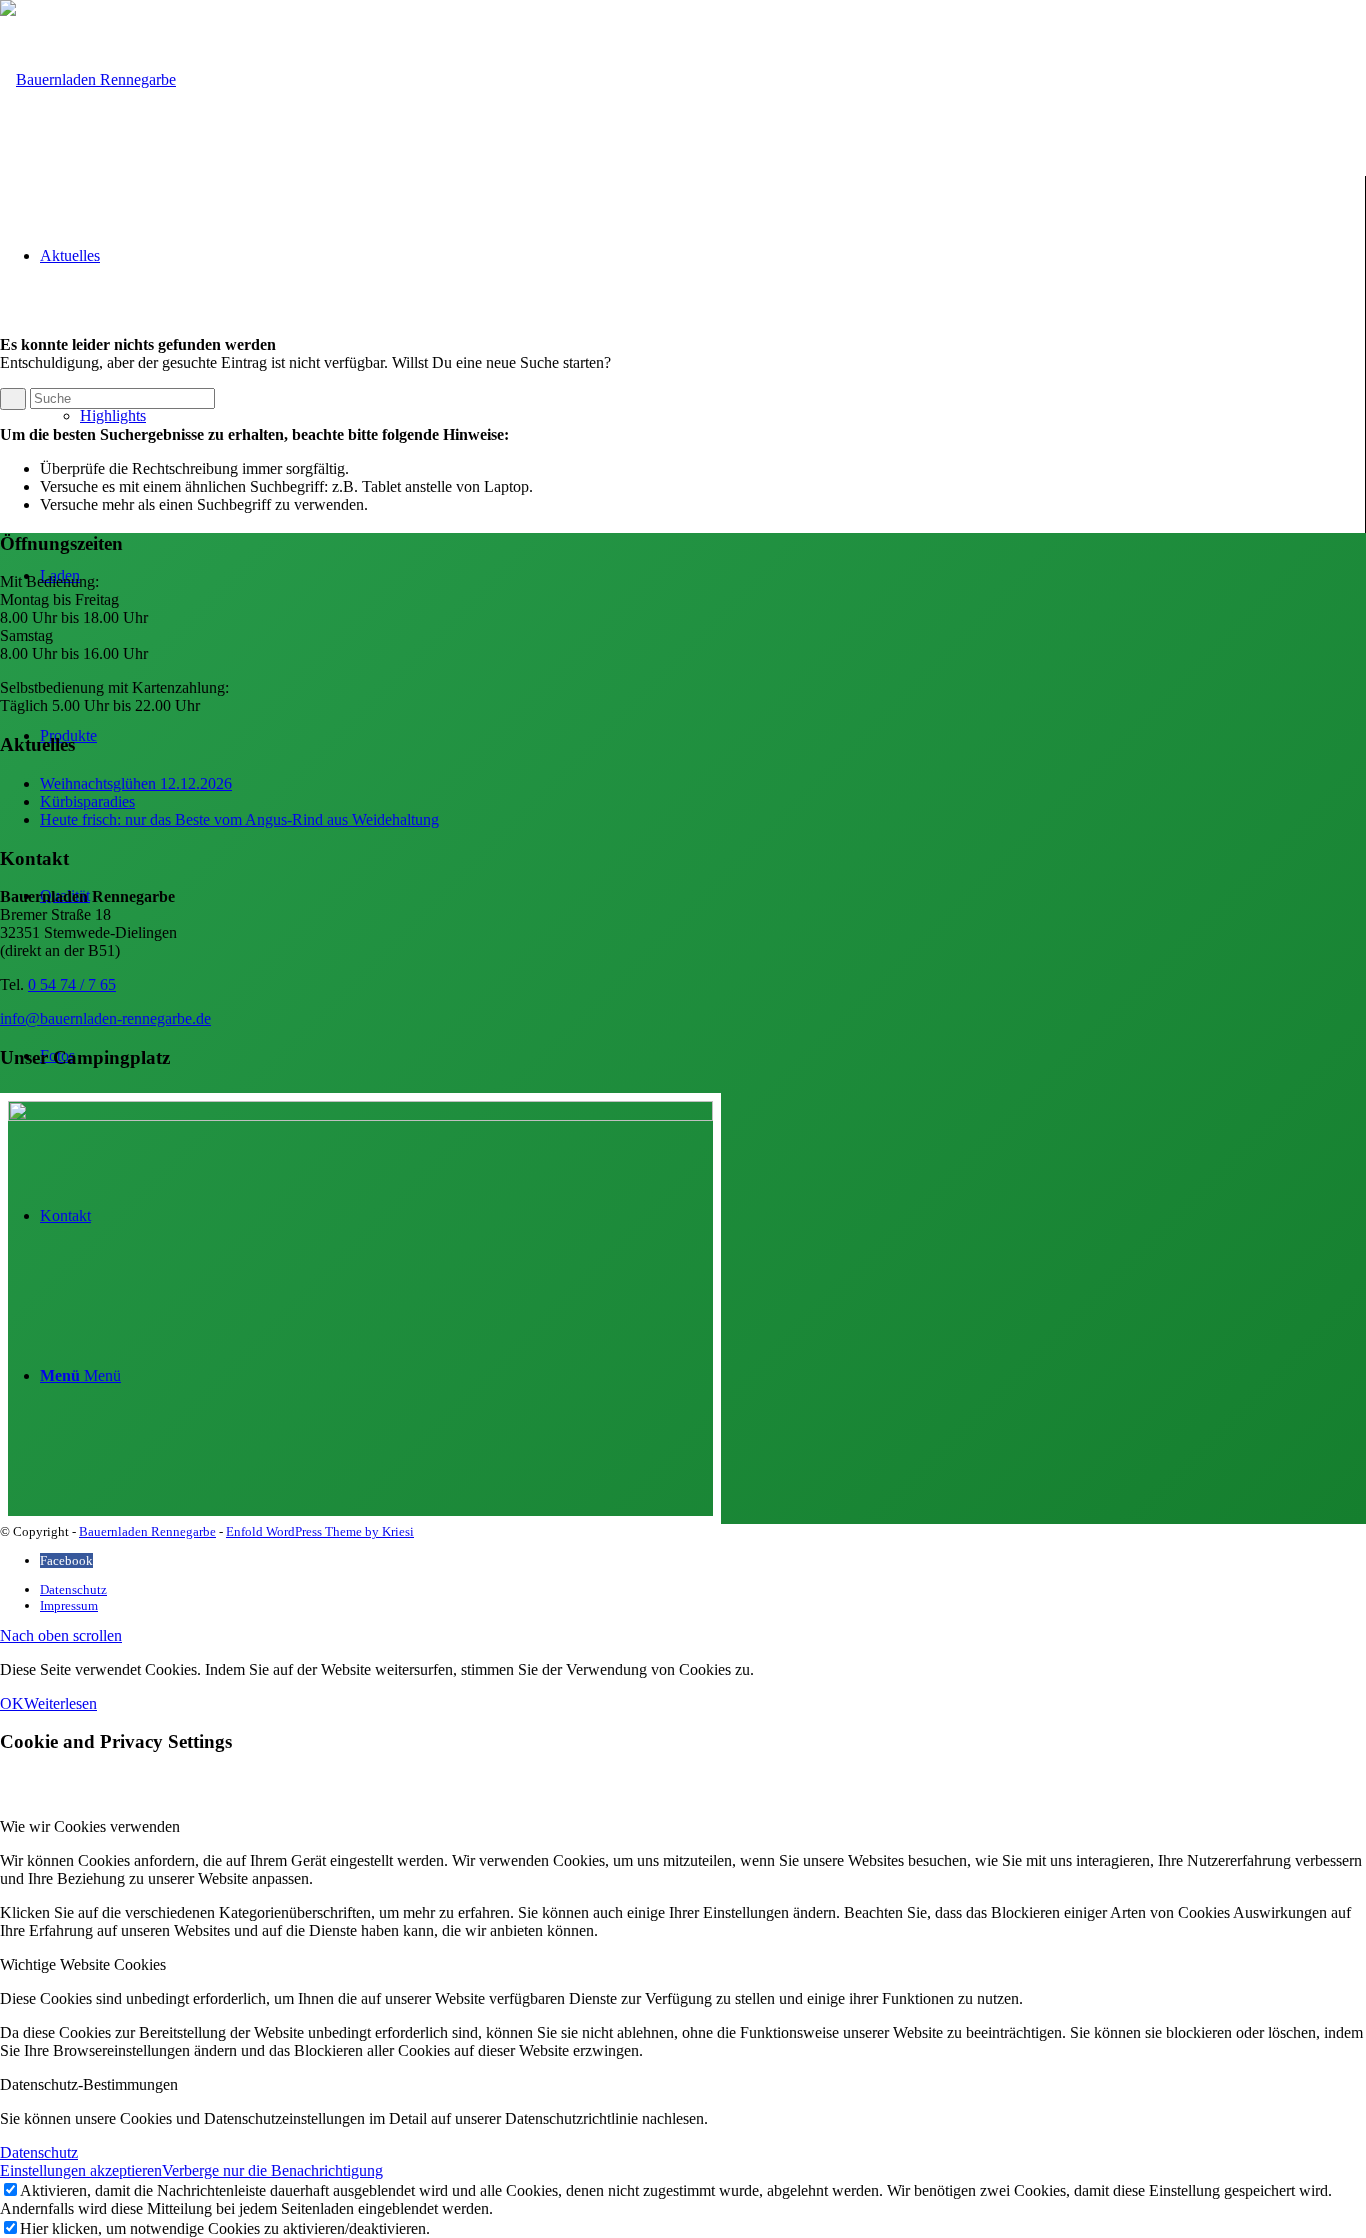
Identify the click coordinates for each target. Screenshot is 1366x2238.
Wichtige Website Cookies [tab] (83, 1964)
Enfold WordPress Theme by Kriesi (320, 1531)
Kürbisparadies (87, 801)
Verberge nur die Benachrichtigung (272, 2170)
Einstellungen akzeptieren (81, 2170)
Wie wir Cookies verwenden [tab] (90, 1826)
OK (12, 1703)
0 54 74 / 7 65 (72, 984)
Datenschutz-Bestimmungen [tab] (89, 2084)
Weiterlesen (60, 1703)
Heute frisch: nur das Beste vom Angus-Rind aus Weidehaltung (239, 819)
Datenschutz (39, 2152)
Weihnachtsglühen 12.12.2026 (136, 783)
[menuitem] (703, 1590)
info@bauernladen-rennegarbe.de (105, 1018)
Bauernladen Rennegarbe (147, 1531)
